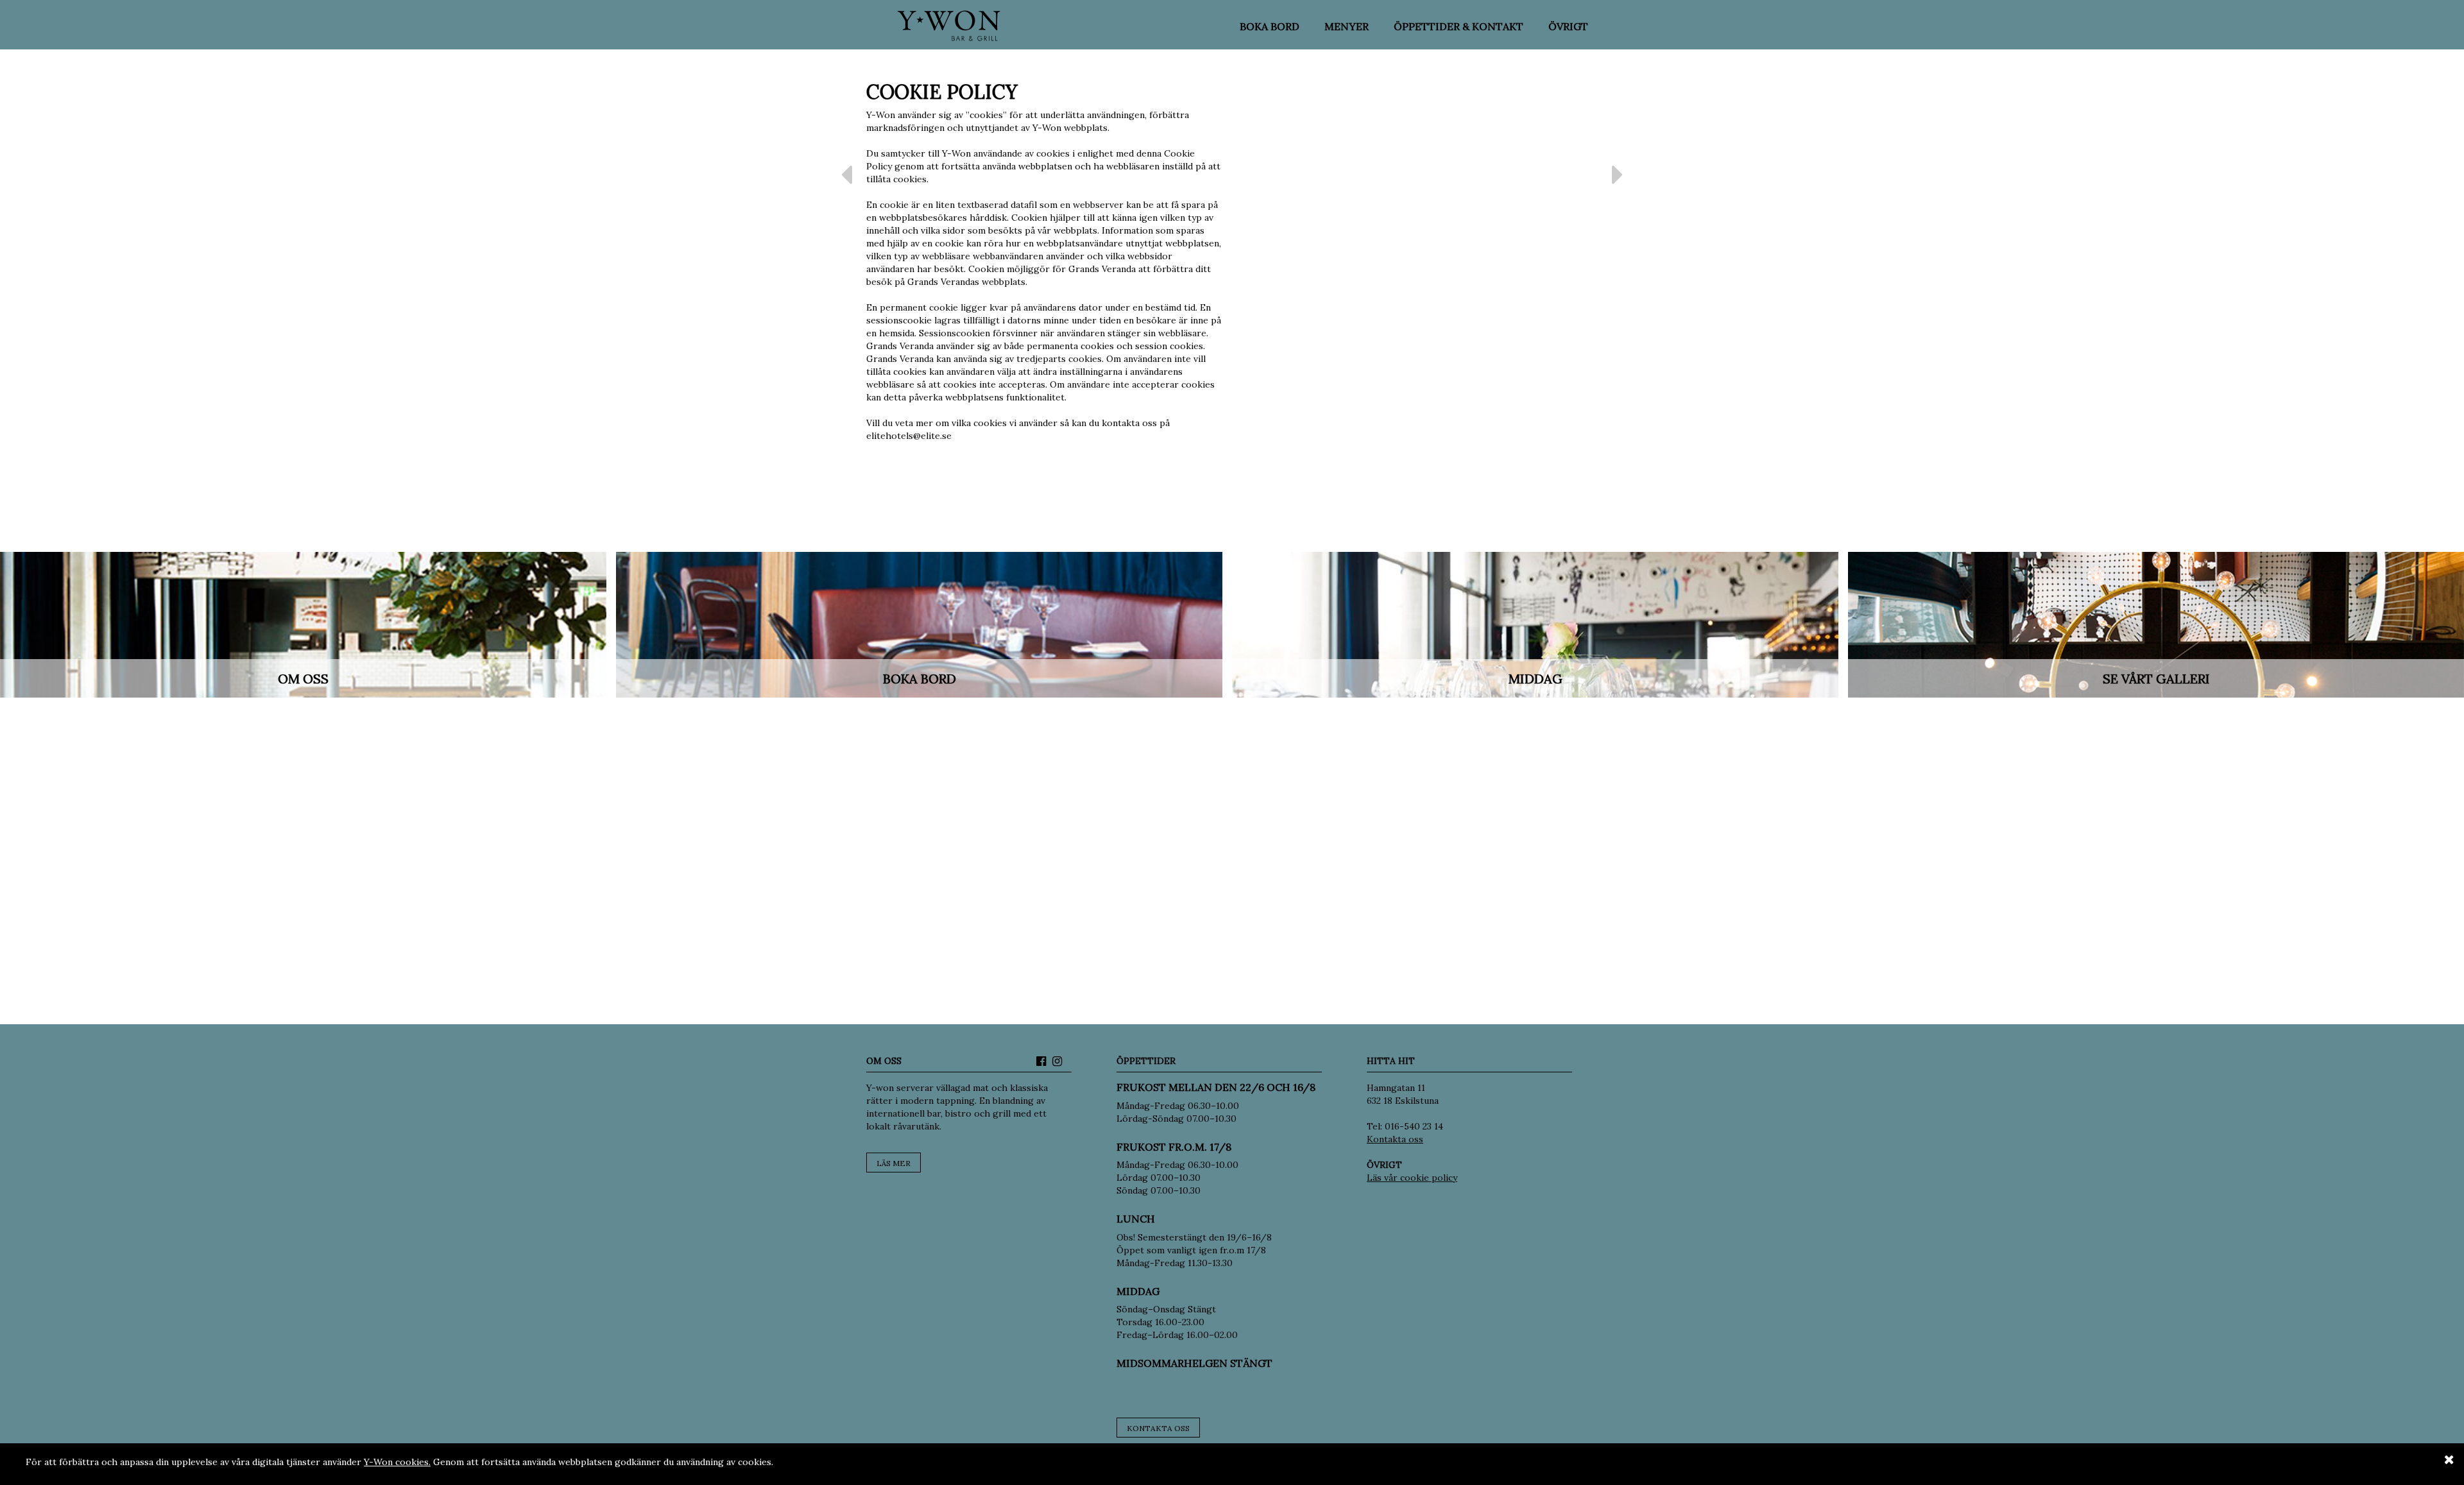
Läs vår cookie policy (1412, 1178)
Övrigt (1568, 26)
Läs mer (894, 1163)
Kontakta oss (1158, 1428)
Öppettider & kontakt (1459, 26)
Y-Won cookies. (397, 1462)
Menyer (1347, 26)
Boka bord (1270, 26)
